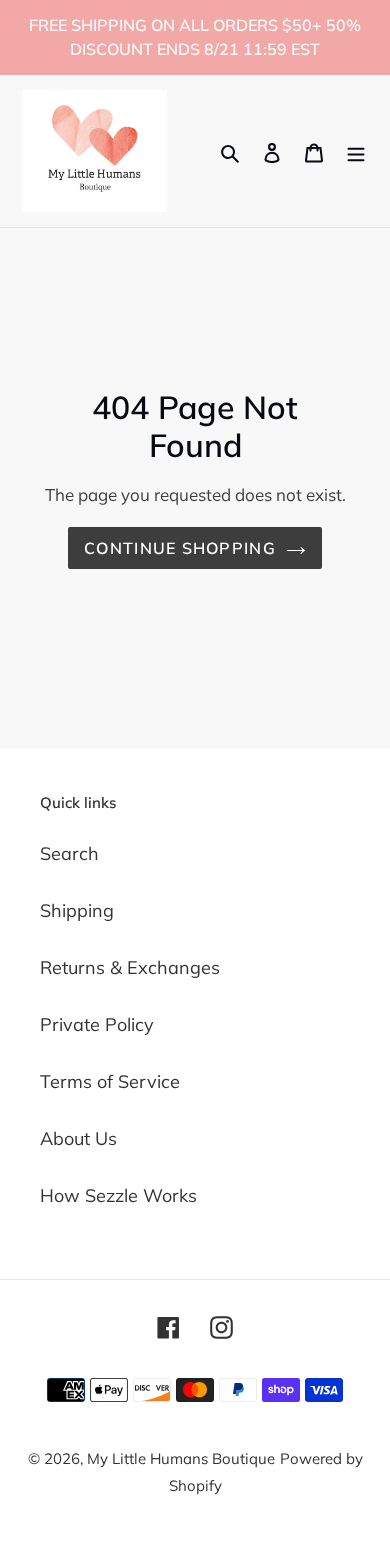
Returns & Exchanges (130, 967)
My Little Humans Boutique (181, 1458)
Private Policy (97, 1024)
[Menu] (356, 150)
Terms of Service (110, 1081)
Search (69, 853)
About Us (78, 1138)
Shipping (77, 910)
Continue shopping (180, 548)
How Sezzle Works (118, 1195)
